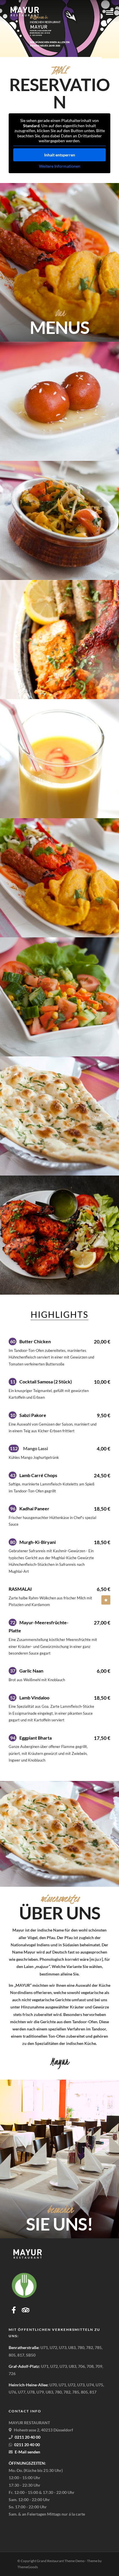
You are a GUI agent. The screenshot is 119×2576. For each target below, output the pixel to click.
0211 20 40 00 (37, 35)
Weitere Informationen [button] (60, 166)
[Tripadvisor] (26, 2310)
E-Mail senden (27, 2452)
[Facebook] (14, 2310)
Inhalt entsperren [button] (60, 155)
